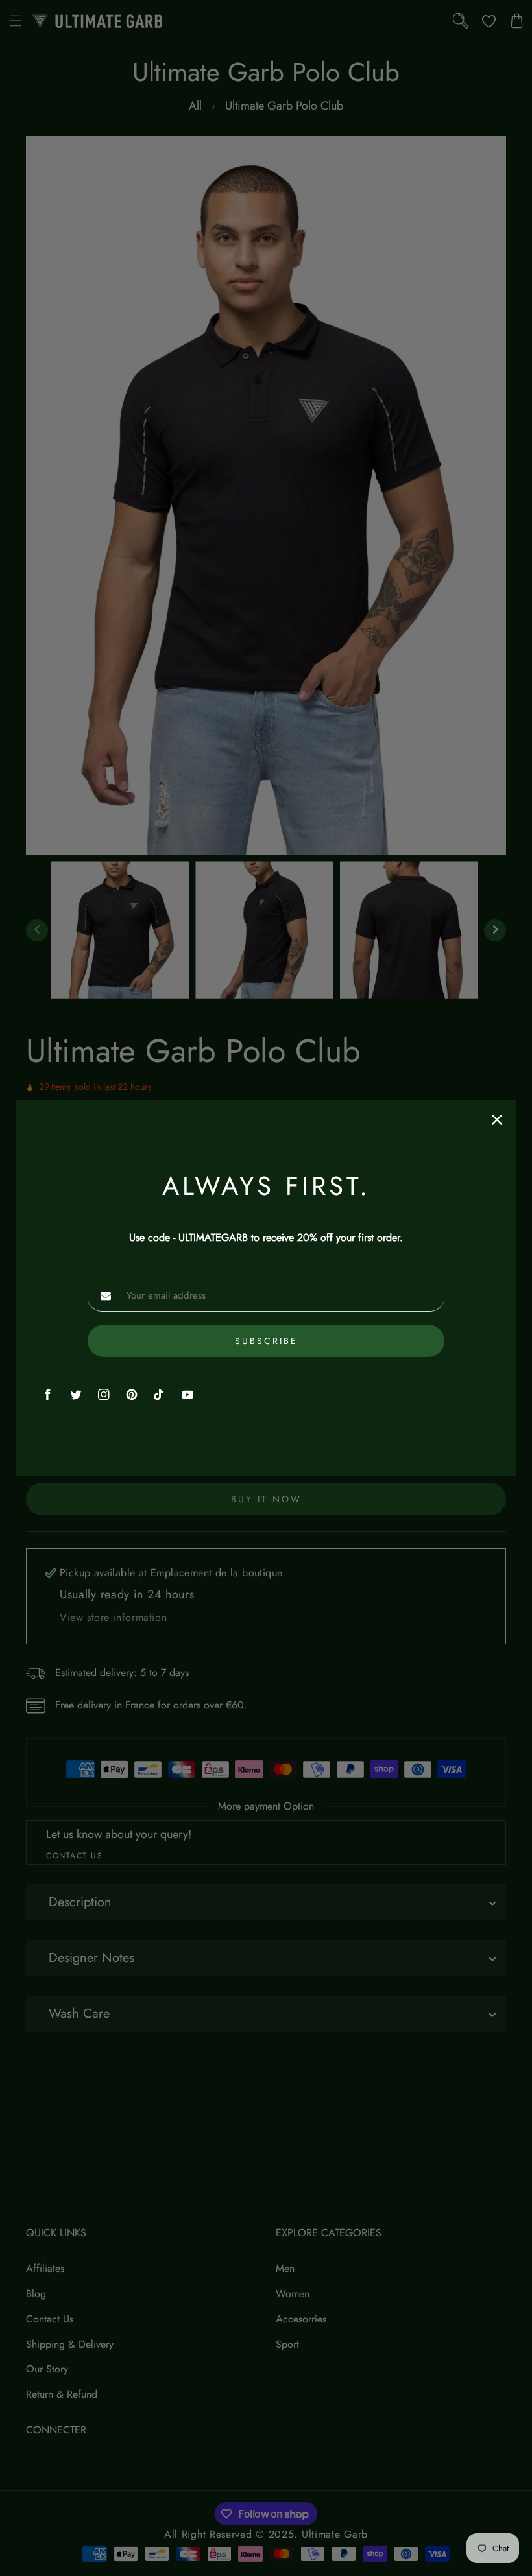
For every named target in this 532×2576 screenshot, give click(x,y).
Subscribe (266, 1341)
